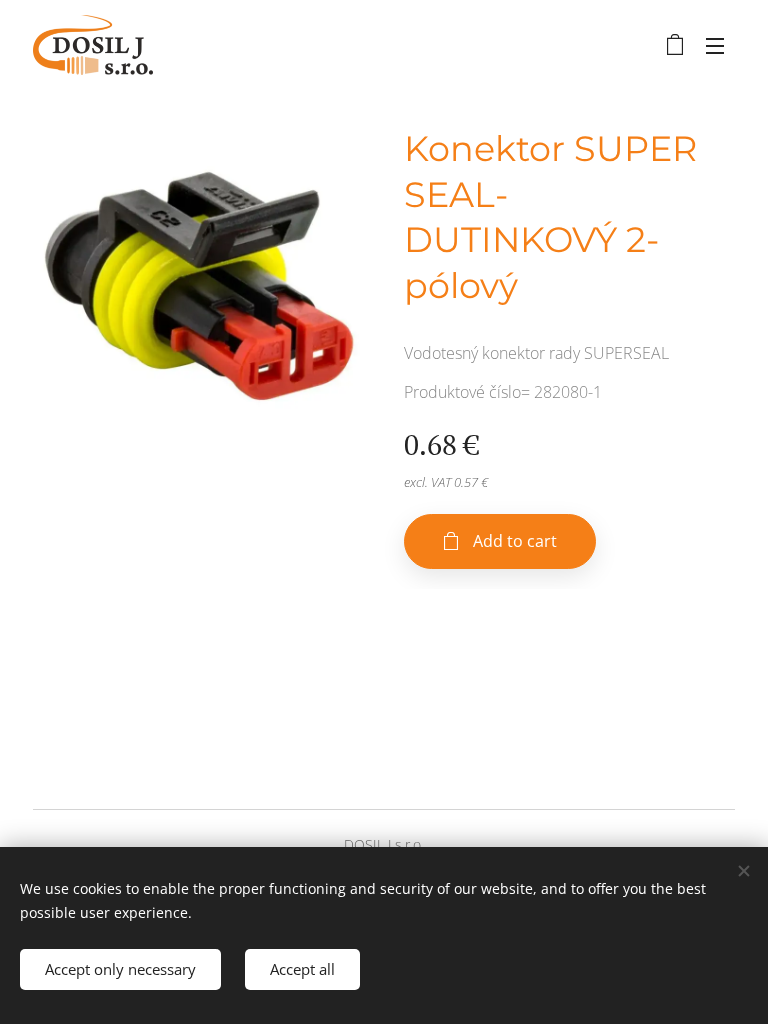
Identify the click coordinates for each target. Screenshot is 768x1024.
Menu (715, 45)
